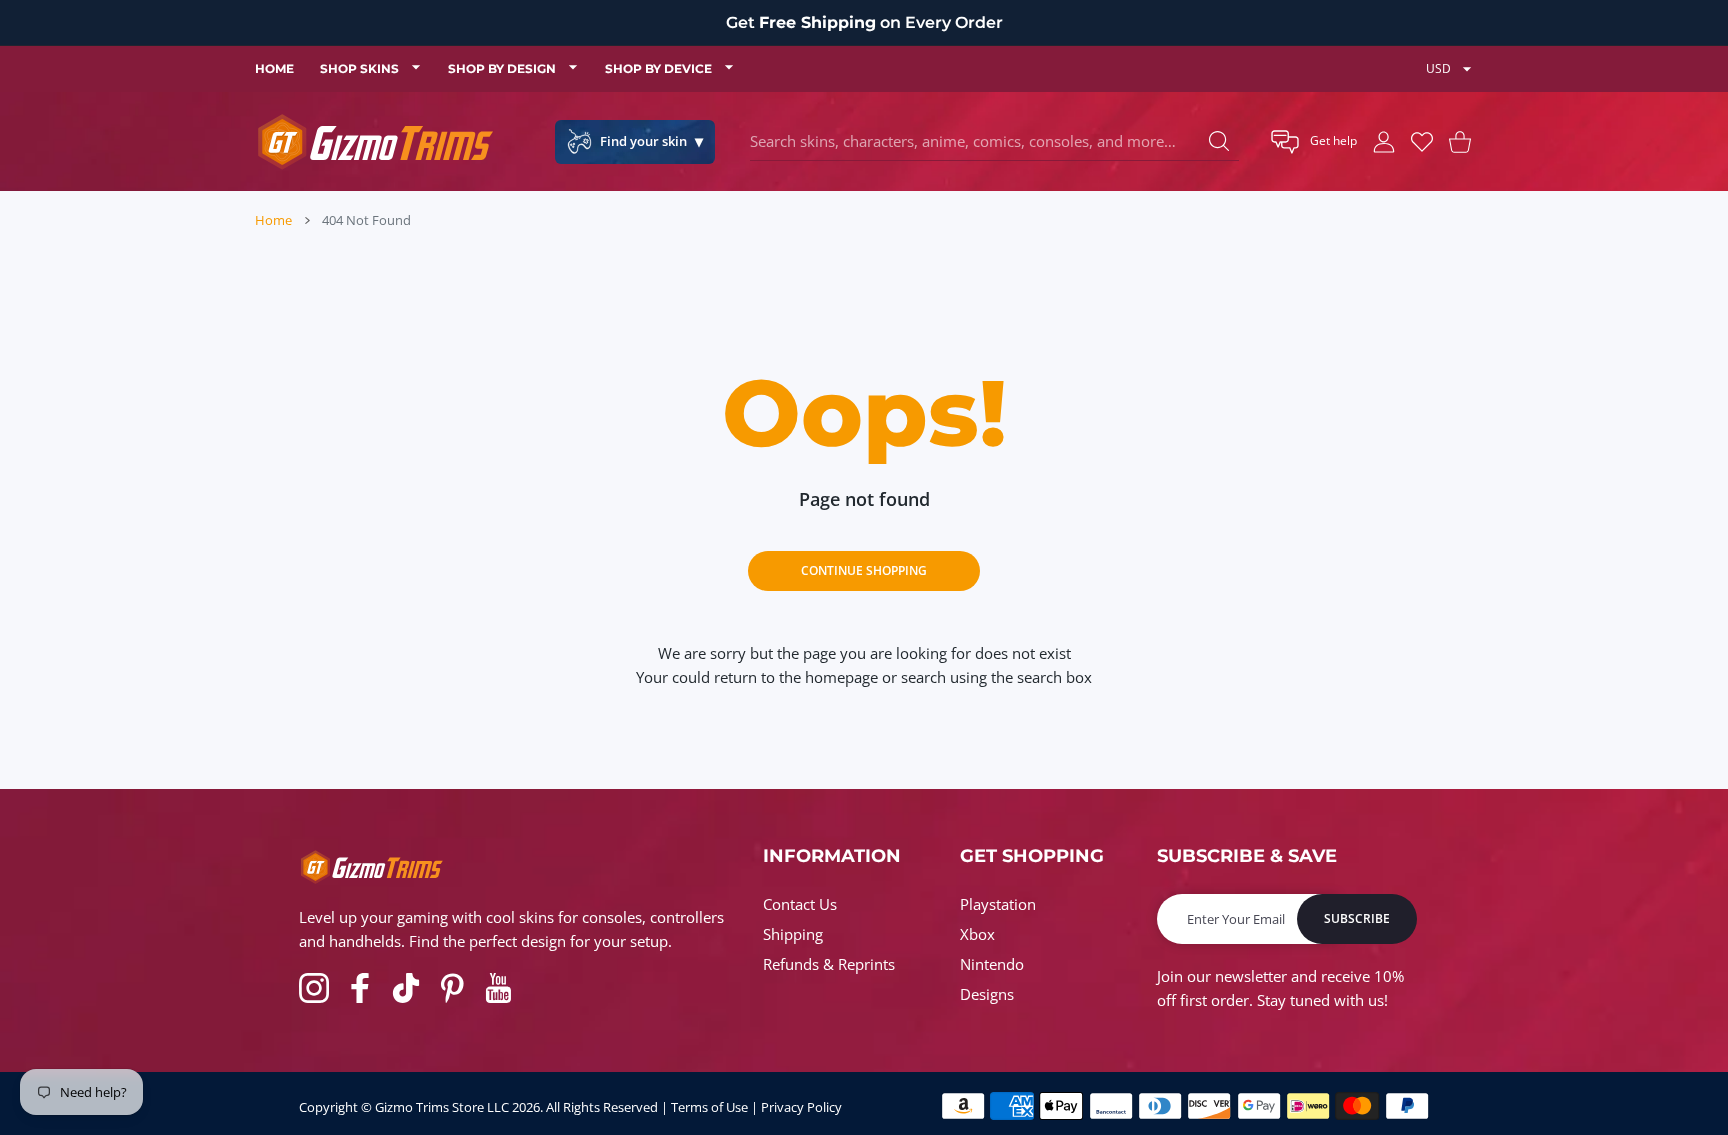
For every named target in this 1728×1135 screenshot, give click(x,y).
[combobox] (994, 142)
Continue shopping (864, 570)
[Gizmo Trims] (375, 141)
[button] (1314, 142)
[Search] (1219, 141)
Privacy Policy (801, 1107)
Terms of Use (709, 1107)
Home (273, 220)
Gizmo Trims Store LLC (442, 1107)
